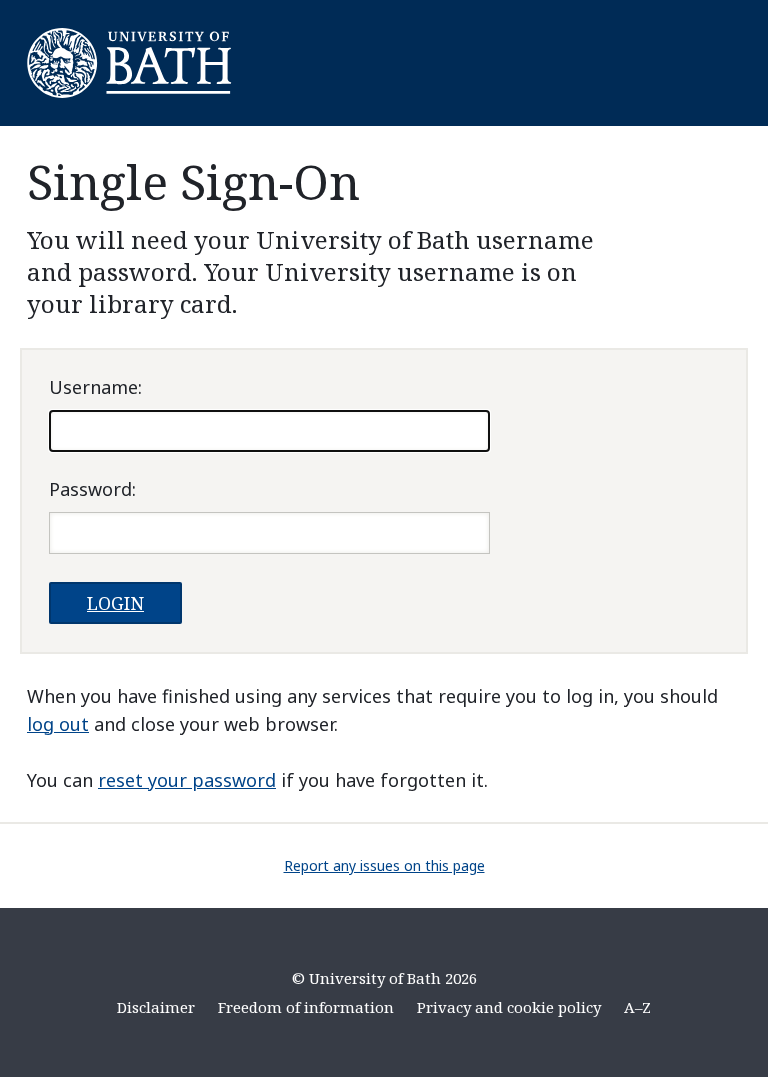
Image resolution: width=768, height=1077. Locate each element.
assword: (92, 489)
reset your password (187, 780)
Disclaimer (156, 1007)
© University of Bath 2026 (384, 978)
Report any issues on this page (384, 865)
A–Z (637, 1007)
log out (58, 724)
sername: (95, 387)
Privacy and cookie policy (509, 1007)
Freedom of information (306, 1007)
